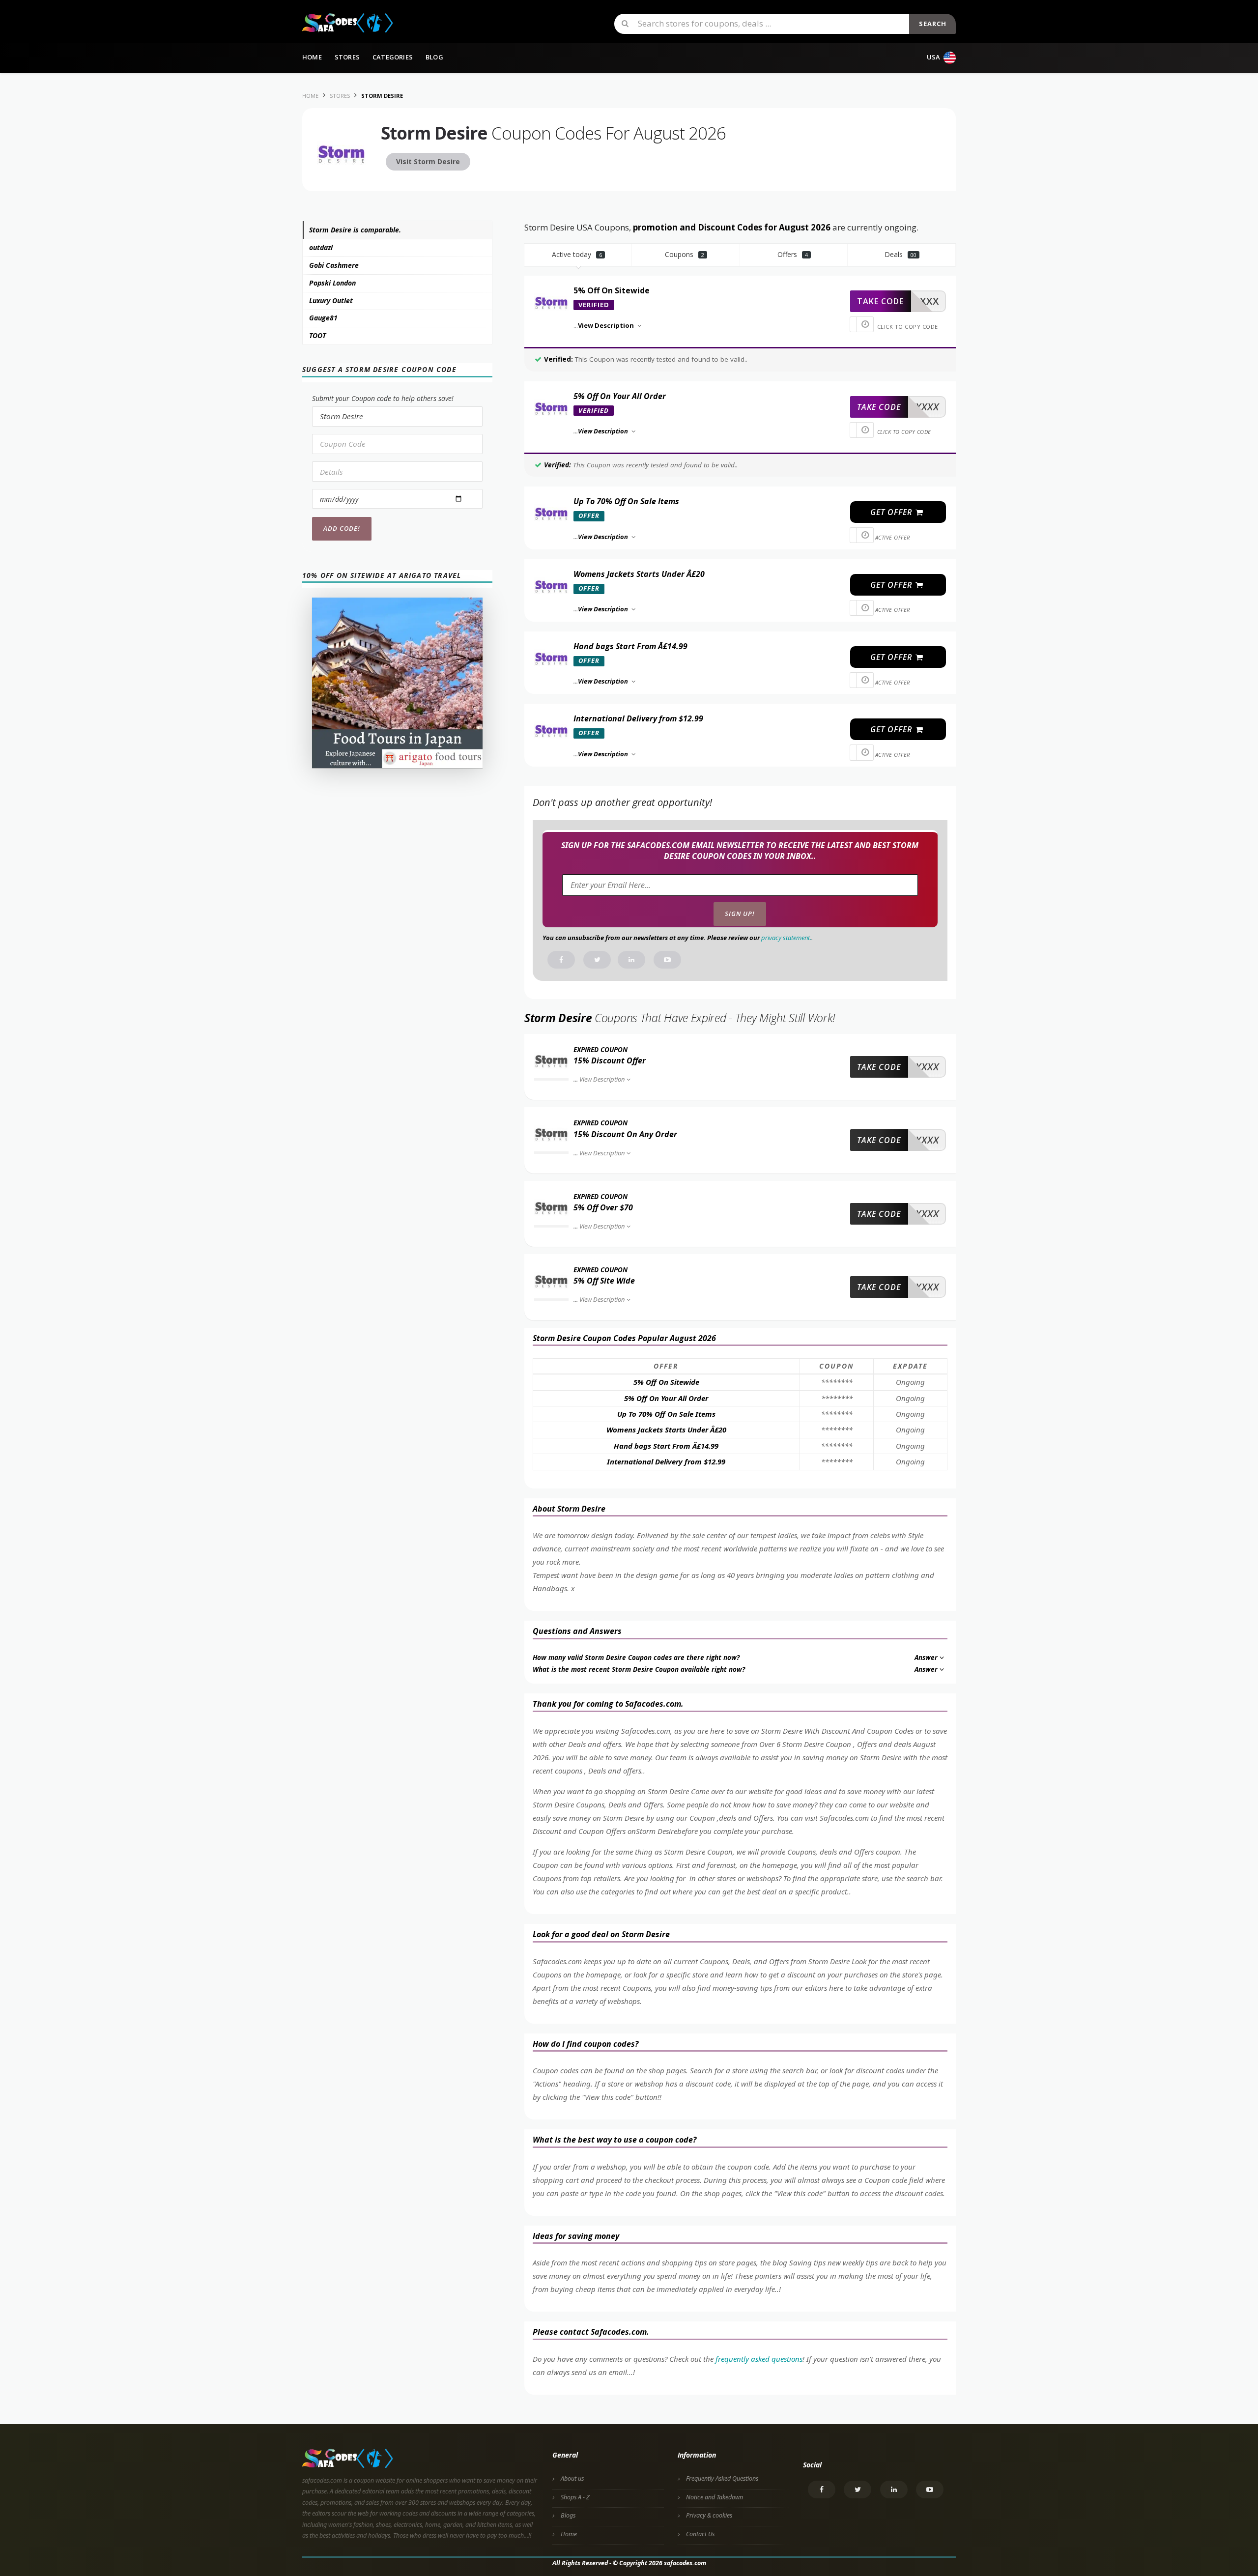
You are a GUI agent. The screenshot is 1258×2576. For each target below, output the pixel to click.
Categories (393, 57)
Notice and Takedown (715, 2497)
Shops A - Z (575, 2497)
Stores (347, 57)
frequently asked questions (759, 2359)
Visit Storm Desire (428, 161)
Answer (926, 1658)
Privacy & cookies (709, 2515)
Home (312, 57)
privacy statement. (786, 938)
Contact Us (700, 2534)
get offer (892, 512)
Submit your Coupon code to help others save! (383, 398)
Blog (434, 57)
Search (933, 24)
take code (880, 301)
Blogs (568, 2515)
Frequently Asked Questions (722, 2478)
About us (572, 2478)
